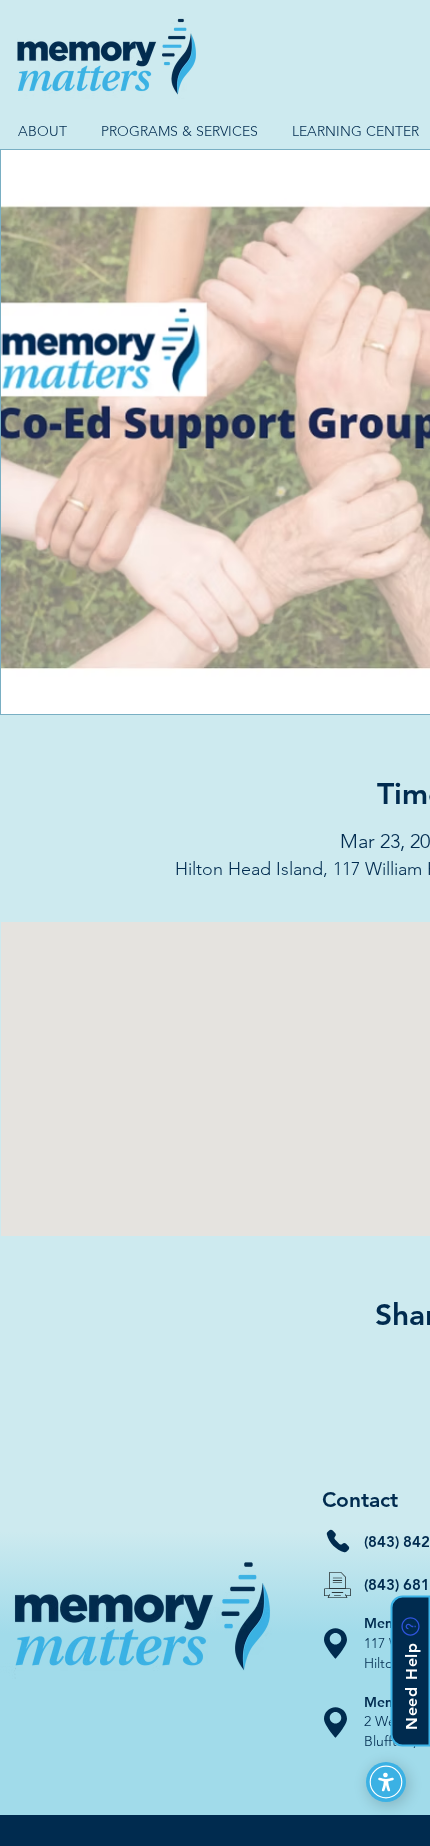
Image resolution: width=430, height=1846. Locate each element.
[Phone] (338, 1541)
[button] (42, 131)
